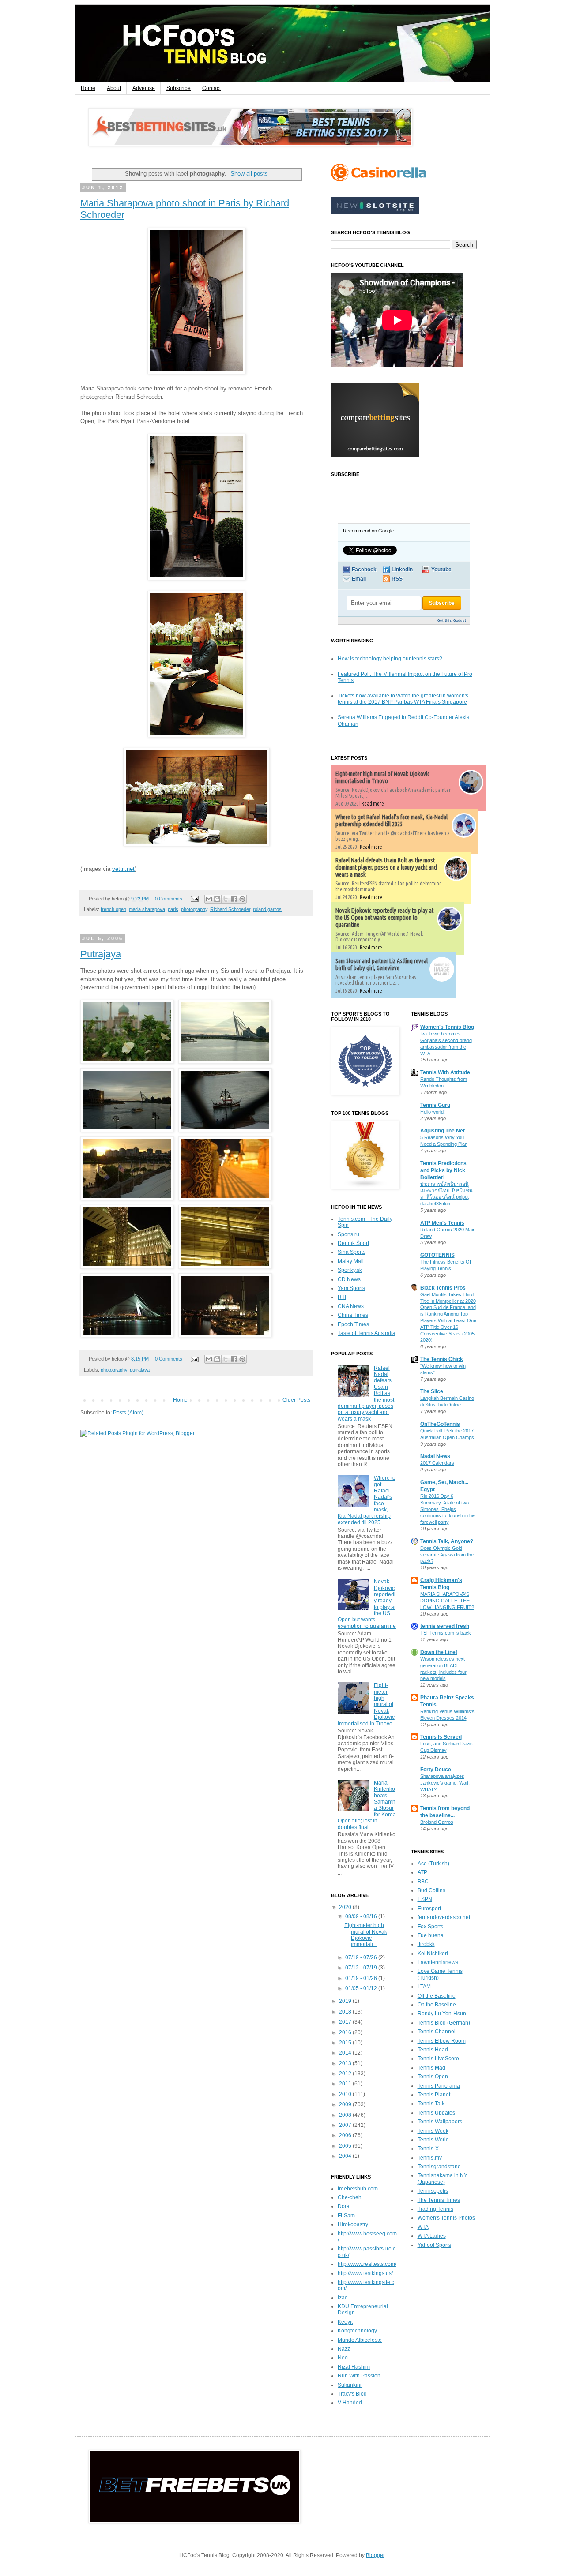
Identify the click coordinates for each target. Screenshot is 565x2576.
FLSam (346, 2216)
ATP (422, 1872)
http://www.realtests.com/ (367, 2264)
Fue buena (431, 1935)
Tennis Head (433, 2050)
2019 (346, 2001)
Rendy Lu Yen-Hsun (442, 2014)
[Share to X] (226, 899)
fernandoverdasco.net (444, 1917)
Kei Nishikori (433, 1954)
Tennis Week (433, 2131)
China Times (353, 1315)
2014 (346, 2053)
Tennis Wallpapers (440, 2122)
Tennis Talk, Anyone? (447, 1541)
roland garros (267, 909)
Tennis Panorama (439, 2086)
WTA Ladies (432, 2236)
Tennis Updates (436, 2113)
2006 (346, 2135)
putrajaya (140, 1370)
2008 (346, 2115)
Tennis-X (428, 2149)
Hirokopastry (353, 2224)
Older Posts (296, 1400)
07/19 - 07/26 (362, 1957)
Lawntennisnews (438, 1962)
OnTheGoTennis (440, 1424)
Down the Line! (439, 1652)
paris (173, 909)
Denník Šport (353, 1243)
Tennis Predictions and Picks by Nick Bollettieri (443, 1170)
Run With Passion (359, 2376)
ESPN (425, 1899)
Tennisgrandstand (439, 2167)
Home (88, 88)
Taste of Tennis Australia (367, 1333)
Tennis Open (433, 2077)
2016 (346, 2032)
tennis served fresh (445, 1626)
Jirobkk (426, 1944)
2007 (346, 2125)
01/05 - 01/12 (362, 1988)
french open (113, 909)
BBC (423, 1882)
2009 (346, 2104)
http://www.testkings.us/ (365, 2273)
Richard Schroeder (230, 909)
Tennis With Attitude (445, 1072)
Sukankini (350, 2385)
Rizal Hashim (354, 2367)
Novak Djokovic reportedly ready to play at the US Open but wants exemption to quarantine (384, 918)
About (114, 88)
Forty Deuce (436, 1770)
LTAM (424, 1987)
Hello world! (433, 1112)
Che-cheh (350, 2197)
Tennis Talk (431, 2104)
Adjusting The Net (443, 1131)
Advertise (144, 88)
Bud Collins (431, 1890)
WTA (423, 2227)
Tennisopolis (433, 2191)
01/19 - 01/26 (362, 1978)
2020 (346, 1907)
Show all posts (249, 174)
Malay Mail (351, 1261)
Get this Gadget (452, 621)
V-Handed (350, 2403)
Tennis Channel (437, 2032)
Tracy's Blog (352, 2394)
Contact (211, 88)
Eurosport (429, 1909)
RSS (397, 579)
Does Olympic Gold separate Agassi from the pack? (447, 1555)
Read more (373, 804)
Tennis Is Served (441, 1737)
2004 (346, 2156)
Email (359, 579)
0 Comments (169, 899)
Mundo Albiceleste (360, 2340)
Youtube (441, 570)
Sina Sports (352, 1252)
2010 (346, 2094)
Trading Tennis (435, 2209)
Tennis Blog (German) (444, 2023)
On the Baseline (437, 2005)
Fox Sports (430, 1927)
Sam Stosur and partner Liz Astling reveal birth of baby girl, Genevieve (382, 964)
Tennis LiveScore (438, 2059)
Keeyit (345, 2322)
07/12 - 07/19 (362, 1968)
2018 (346, 2012)
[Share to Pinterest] (242, 899)
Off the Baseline (437, 1996)
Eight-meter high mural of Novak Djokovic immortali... (366, 1935)
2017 (346, 2022)
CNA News (351, 1306)
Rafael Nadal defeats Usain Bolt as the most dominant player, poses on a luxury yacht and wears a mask (386, 867)
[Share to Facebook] (234, 899)
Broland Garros (437, 1822)
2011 (346, 2084)
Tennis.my (430, 2158)
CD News (349, 1279)
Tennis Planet (434, 2095)
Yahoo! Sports (434, 2245)
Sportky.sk (350, 1270)
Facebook (364, 570)
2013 (346, 2063)
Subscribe (179, 88)
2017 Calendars (437, 1463)
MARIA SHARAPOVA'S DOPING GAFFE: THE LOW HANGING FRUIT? (447, 1601)
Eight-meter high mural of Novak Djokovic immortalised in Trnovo (382, 777)
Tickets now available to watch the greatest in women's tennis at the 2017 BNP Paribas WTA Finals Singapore (403, 699)
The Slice (432, 1391)
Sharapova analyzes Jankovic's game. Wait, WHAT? (445, 1783)
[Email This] (209, 899)
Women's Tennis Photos (446, 2218)
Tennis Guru (435, 1105)
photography (194, 909)
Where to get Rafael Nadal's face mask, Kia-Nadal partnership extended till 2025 (392, 821)
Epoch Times (353, 1324)
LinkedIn (402, 570)
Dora (344, 2206)
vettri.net (123, 869)
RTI (342, 1297)
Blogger (375, 2555)
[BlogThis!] (217, 899)
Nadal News (435, 1456)
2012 (346, 2074)
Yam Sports (351, 1288)
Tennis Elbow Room (442, 2041)
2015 (346, 2043)
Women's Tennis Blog (447, 1027)
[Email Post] (194, 899)
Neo (343, 2358)
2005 (346, 2146)
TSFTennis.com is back (446, 1633)
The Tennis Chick (442, 1359)
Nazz (344, 2349)
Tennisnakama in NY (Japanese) (443, 2179)
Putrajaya (101, 954)
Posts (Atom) (128, 1413)
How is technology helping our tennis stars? (390, 659)
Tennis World (433, 2140)
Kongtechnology (357, 2331)
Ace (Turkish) (433, 1864)
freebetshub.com (358, 2189)
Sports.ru (348, 1234)
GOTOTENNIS (437, 1255)
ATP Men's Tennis (442, 1223)
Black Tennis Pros (443, 1288)
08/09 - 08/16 (362, 1916)
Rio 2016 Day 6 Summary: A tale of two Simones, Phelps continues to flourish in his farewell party (448, 1509)
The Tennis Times (439, 2200)
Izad (343, 2298)
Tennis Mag (431, 2068)
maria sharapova (147, 909)
